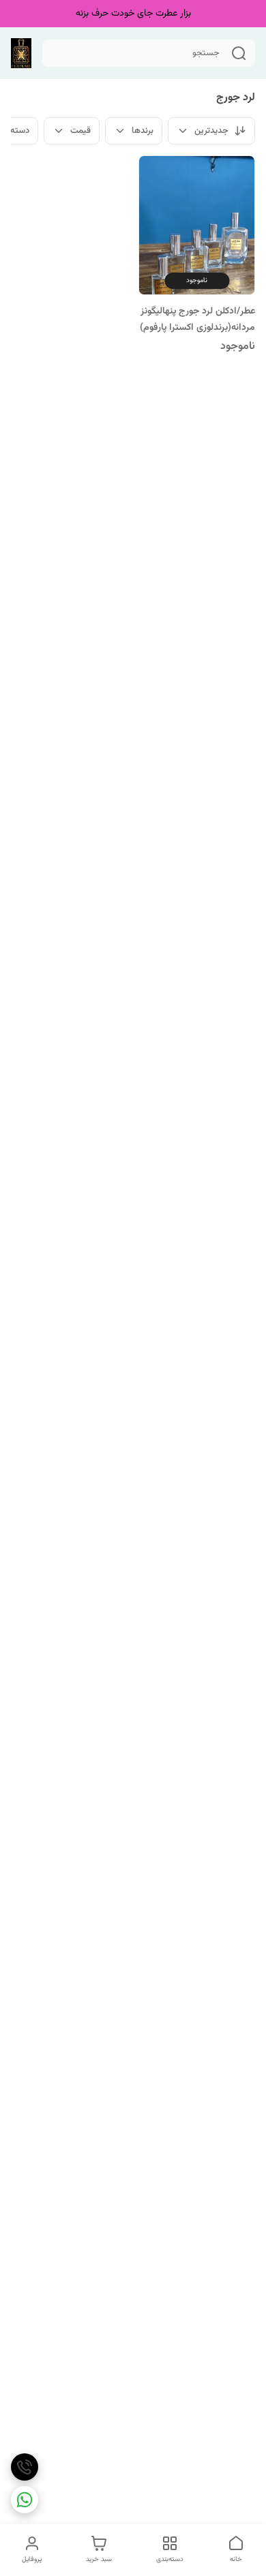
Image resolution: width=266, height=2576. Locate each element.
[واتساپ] (25, 2500)
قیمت (80, 131)
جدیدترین (211, 131)
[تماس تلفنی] (25, 2467)
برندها (143, 131)
